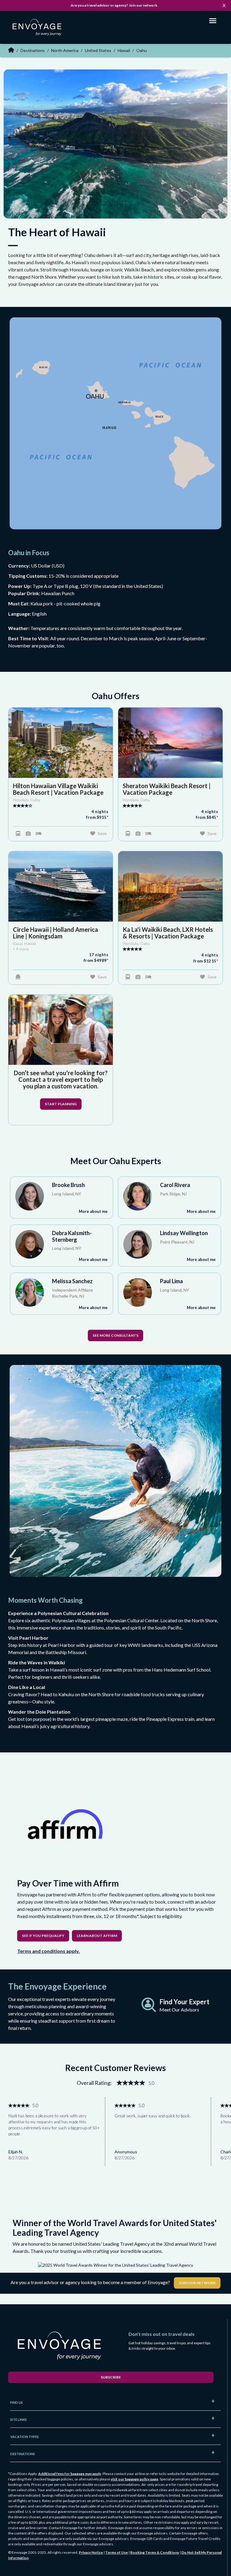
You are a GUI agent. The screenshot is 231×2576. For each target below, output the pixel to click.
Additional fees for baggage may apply (70, 2474)
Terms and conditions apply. (48, 1951)
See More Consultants (115, 1335)
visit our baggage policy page (134, 2479)
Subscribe (111, 2377)
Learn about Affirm (97, 1936)
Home (11, 50)
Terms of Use (117, 2552)
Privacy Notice (91, 2552)
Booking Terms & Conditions (155, 2552)
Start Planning (61, 1104)
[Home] (39, 28)
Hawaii (124, 50)
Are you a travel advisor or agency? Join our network (114, 5)
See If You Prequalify (43, 1936)
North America (65, 50)
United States (98, 50)
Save (102, 833)
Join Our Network (197, 2283)
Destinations (33, 50)
